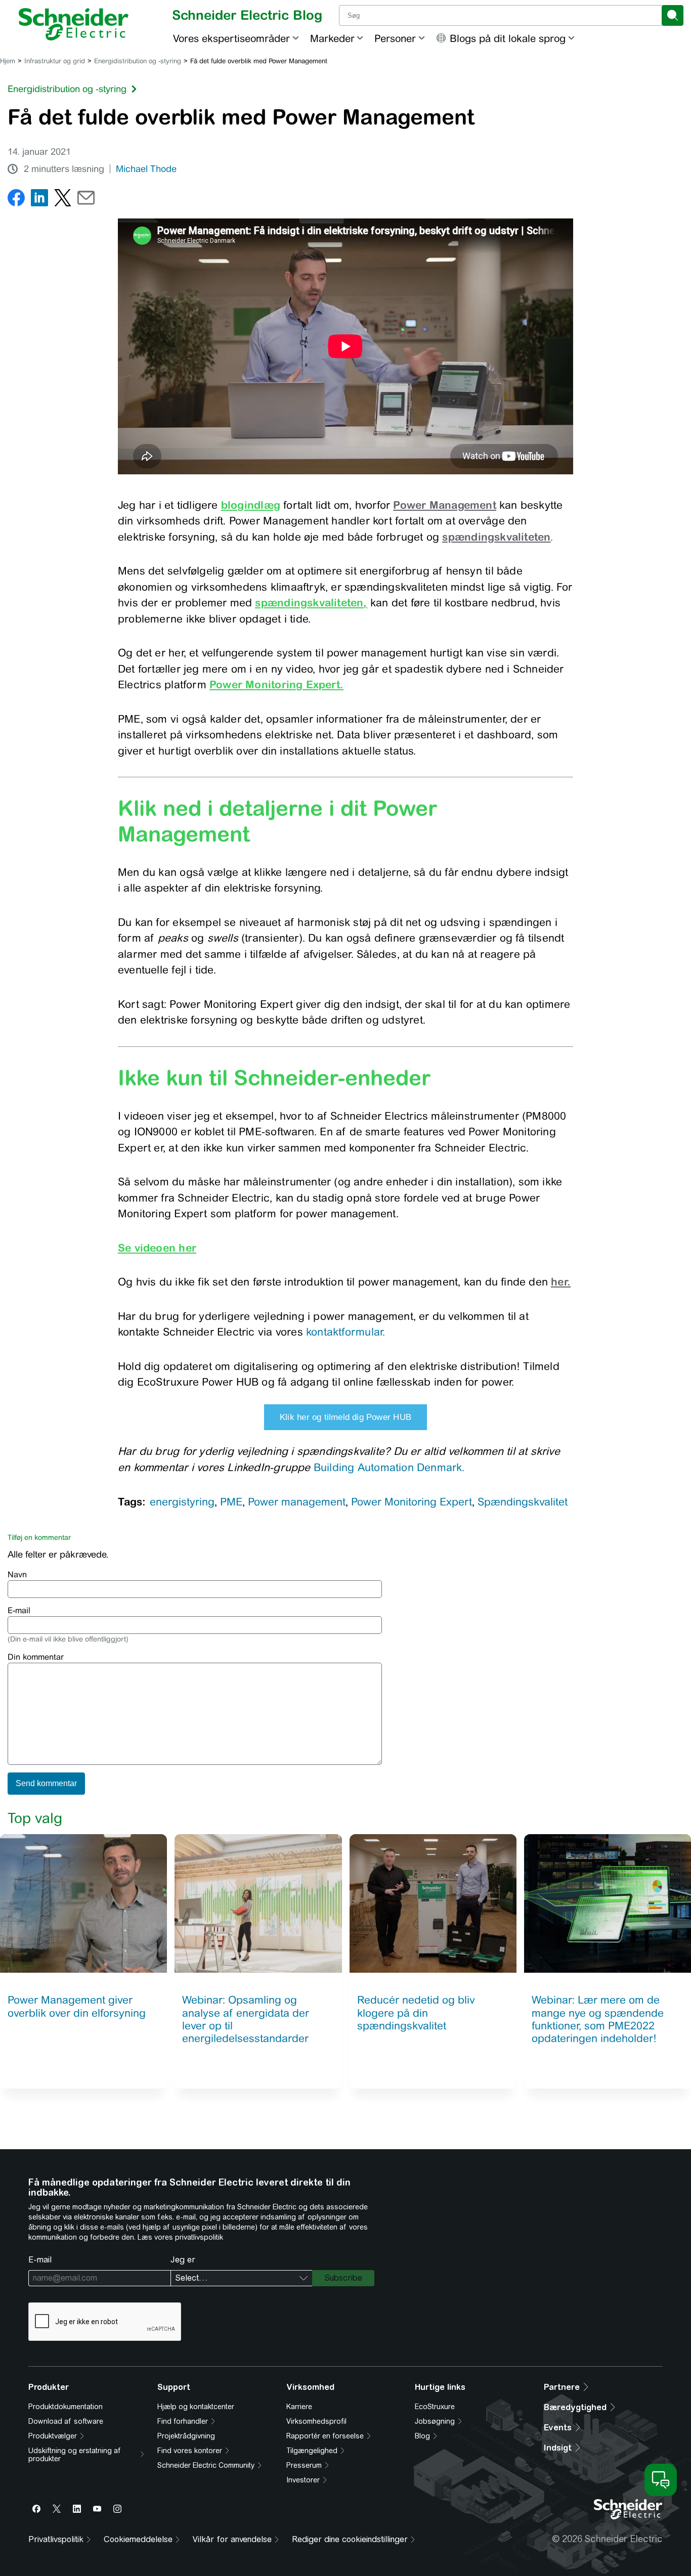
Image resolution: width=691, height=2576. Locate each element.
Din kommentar (36, 1657)
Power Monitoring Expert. (276, 684)
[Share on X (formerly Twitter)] (63, 200)
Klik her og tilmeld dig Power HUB (345, 1417)
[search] (673, 15)
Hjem (8, 61)
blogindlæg (251, 505)
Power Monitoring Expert (412, 1502)
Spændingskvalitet (523, 1502)
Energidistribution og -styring (138, 61)
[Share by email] (86, 200)
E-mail (19, 1610)
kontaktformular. (345, 1332)
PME (231, 1502)
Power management (297, 1502)
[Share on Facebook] (16, 200)
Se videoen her (157, 1248)
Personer (395, 38)
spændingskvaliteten (309, 602)
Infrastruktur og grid (55, 61)
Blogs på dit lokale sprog (508, 38)
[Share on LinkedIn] (39, 200)
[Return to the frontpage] (74, 24)
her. (561, 1281)
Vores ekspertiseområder (231, 38)
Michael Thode (146, 169)
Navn (17, 1574)
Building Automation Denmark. (389, 1467)
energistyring (182, 1502)
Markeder (332, 38)
